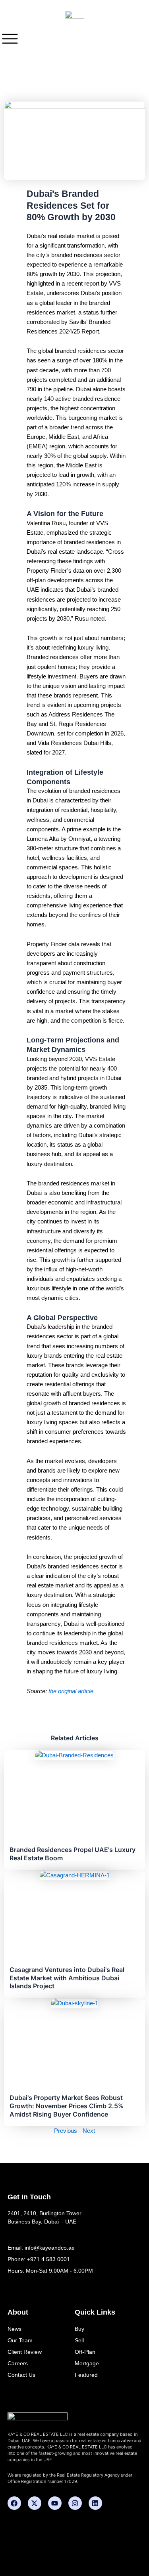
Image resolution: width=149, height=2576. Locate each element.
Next (89, 2131)
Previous (66, 2131)
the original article (71, 1691)
